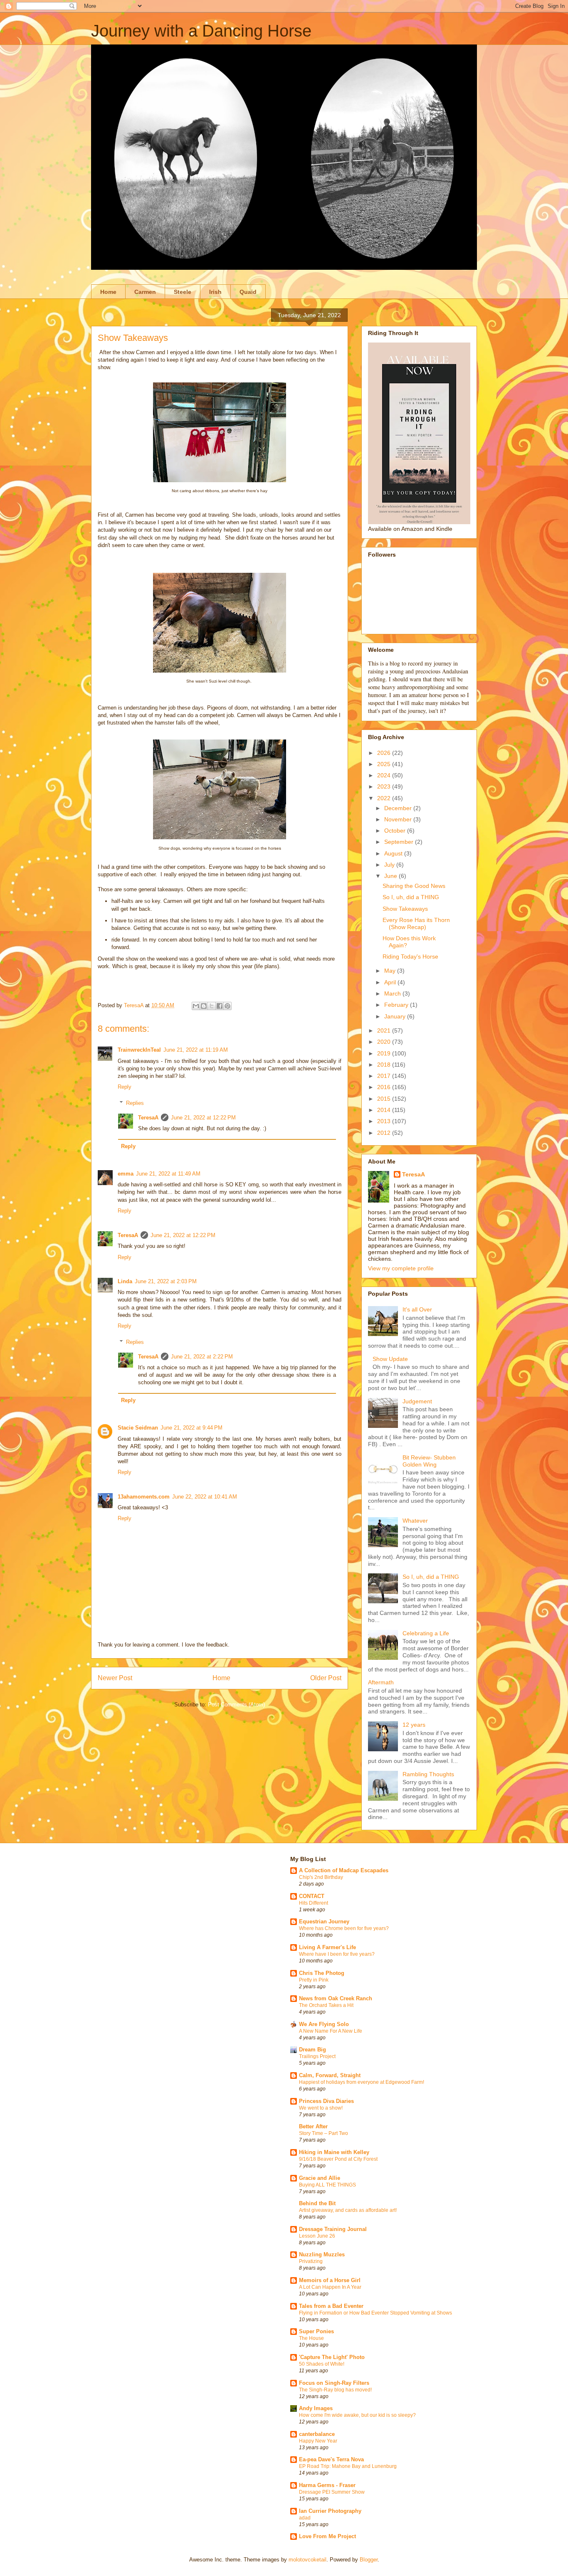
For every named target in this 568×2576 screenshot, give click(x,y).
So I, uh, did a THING (411, 897)
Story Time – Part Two (324, 2133)
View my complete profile (401, 1268)
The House (311, 2338)
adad (305, 2518)
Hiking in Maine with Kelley (334, 2152)
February (397, 1005)
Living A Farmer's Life (327, 1947)
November (399, 819)
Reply (125, 1087)
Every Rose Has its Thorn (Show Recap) (416, 923)
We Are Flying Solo (324, 2024)
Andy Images (316, 2408)
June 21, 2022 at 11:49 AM (168, 1174)
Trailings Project (317, 2056)
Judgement (417, 1401)
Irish (215, 292)
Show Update (390, 1359)
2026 (385, 753)
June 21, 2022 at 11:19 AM (196, 1050)
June (391, 876)
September (400, 842)
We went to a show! (321, 2108)
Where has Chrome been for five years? (344, 1928)
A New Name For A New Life (331, 2031)
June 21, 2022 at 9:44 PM (191, 1428)
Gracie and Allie (320, 2178)
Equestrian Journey (324, 1922)
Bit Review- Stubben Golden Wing (429, 1461)
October (396, 831)
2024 (385, 775)
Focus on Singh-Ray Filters (334, 2383)
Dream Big (312, 2050)
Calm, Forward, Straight (330, 2075)
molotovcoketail (307, 2560)
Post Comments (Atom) (236, 1705)
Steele (183, 292)
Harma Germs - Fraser (327, 2485)
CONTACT (312, 1896)
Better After (313, 2126)
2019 (385, 1053)
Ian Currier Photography (330, 2511)
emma (126, 1174)
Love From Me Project (327, 2536)
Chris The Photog (322, 1973)
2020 (385, 1042)
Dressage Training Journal (333, 2229)
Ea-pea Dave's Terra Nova (331, 2459)
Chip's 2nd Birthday (321, 1877)
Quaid (248, 292)
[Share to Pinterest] (227, 1006)
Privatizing (311, 2261)
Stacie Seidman (138, 1428)
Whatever (415, 1521)
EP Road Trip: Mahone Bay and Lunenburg (348, 2466)
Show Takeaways (405, 909)
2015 (385, 1099)
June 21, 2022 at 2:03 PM (166, 1281)
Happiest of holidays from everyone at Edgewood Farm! (362, 2082)
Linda (125, 1281)
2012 (385, 1133)
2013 (385, 1121)
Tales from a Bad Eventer (331, 2306)
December (399, 808)
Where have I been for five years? (337, 1954)
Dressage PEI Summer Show (332, 2492)
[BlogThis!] (204, 1006)
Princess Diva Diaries (326, 2101)
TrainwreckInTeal (139, 1050)
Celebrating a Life (426, 1633)
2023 (385, 786)
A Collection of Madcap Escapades (344, 1870)
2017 (385, 1076)
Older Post (326, 1678)
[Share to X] (212, 1006)
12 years (414, 1725)
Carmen (145, 292)
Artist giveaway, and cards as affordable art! (348, 2210)
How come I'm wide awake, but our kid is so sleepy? (357, 2415)
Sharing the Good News (414, 886)
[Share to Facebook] (220, 1006)
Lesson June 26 (317, 2236)
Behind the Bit (317, 2203)
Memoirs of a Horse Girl (330, 2280)
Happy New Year (318, 2441)
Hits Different (314, 1903)
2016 (385, 1087)
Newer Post (115, 1678)
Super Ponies (316, 2331)
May (391, 971)
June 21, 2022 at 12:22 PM (203, 1118)
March (393, 993)
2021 (385, 1030)
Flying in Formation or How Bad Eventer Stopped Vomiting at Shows (375, 2313)
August (394, 853)
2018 (385, 1065)
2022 (385, 798)
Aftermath (381, 1682)
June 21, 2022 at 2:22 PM (202, 1357)
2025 (385, 764)
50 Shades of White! (322, 2364)
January (396, 1016)
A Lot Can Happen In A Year (330, 2287)
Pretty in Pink (314, 1980)
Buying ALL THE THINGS (327, 2185)
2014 (385, 1110)
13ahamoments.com (144, 1497)
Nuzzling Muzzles (322, 2254)
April (391, 982)
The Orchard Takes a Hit (326, 2005)
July (390, 865)
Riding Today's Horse (410, 956)
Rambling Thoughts (428, 1774)
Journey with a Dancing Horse (201, 31)
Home (108, 292)
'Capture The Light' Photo (332, 2357)
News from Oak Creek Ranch (336, 1998)
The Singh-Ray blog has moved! (335, 2390)
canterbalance (317, 2434)
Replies (135, 1103)
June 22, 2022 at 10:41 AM (205, 1497)
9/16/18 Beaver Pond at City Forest (338, 2159)
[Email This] (196, 1006)
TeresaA (148, 1118)
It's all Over (417, 1309)
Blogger (369, 2560)
